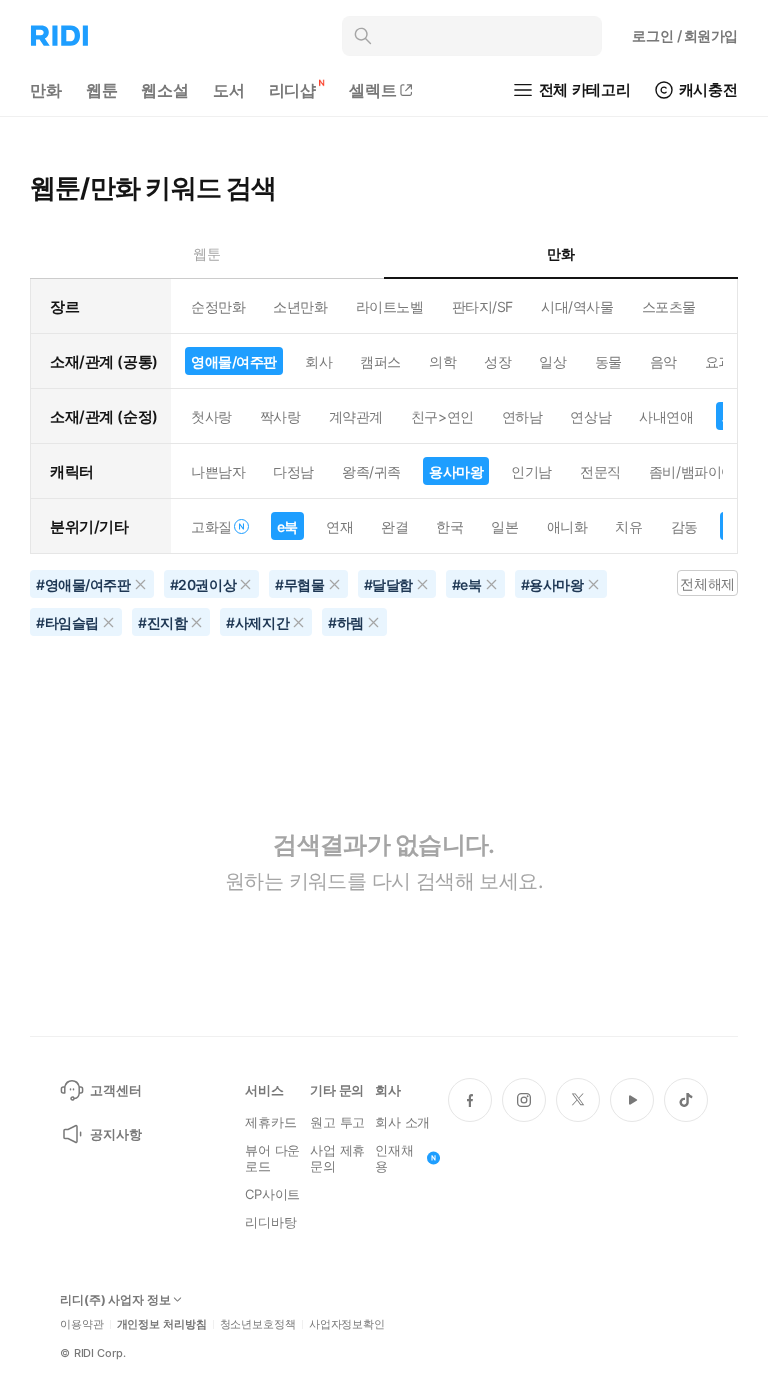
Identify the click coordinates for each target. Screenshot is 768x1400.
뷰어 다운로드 (272, 1158)
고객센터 (115, 1090)
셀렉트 (373, 90)
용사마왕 (456, 471)
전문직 (600, 471)
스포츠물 (669, 306)
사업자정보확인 (347, 1324)
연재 (339, 526)
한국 (449, 526)
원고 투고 (337, 1122)
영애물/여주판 (234, 361)
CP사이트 (272, 1194)
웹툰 (102, 90)
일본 (504, 526)
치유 (628, 526)
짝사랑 (280, 416)
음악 (663, 361)
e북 (287, 526)
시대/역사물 (577, 306)
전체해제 (707, 583)
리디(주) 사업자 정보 (115, 1300)
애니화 (567, 526)
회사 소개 (402, 1122)
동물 (608, 361)
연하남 (522, 416)
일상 (552, 361)
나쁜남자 (218, 471)
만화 (46, 90)
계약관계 (356, 416)
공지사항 (115, 1134)
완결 (394, 526)
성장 (497, 361)
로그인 (685, 35)
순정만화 (218, 306)
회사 (318, 361)
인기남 (531, 471)
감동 (684, 526)
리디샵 (293, 90)
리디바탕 (270, 1222)
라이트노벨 (390, 306)
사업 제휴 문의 (337, 1158)
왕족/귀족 (371, 471)
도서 (229, 90)
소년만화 (300, 306)
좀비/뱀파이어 (692, 471)
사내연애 (666, 416)
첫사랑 (211, 416)
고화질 (211, 526)
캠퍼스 (380, 361)
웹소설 (165, 90)
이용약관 (82, 1324)
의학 (442, 361)
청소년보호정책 (258, 1324)
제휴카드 (270, 1122)
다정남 (293, 471)
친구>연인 (442, 416)
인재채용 (394, 1158)
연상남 (590, 416)
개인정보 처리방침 (162, 1324)
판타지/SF (482, 306)
